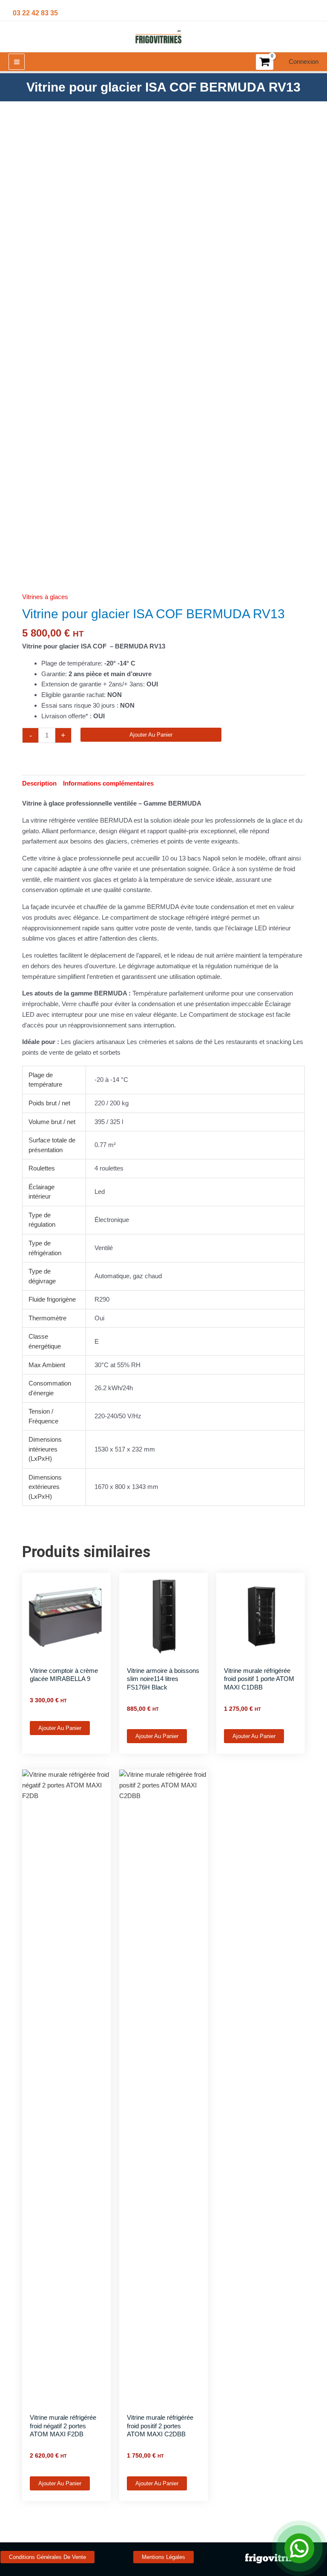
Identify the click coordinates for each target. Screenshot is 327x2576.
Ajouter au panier (151, 735)
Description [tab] (39, 783)
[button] (47, 2557)
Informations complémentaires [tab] (108, 783)
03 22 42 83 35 (35, 13)
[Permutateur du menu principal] (17, 62)
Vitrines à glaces (45, 597)
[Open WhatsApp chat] (299, 2548)
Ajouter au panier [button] (60, 1728)
